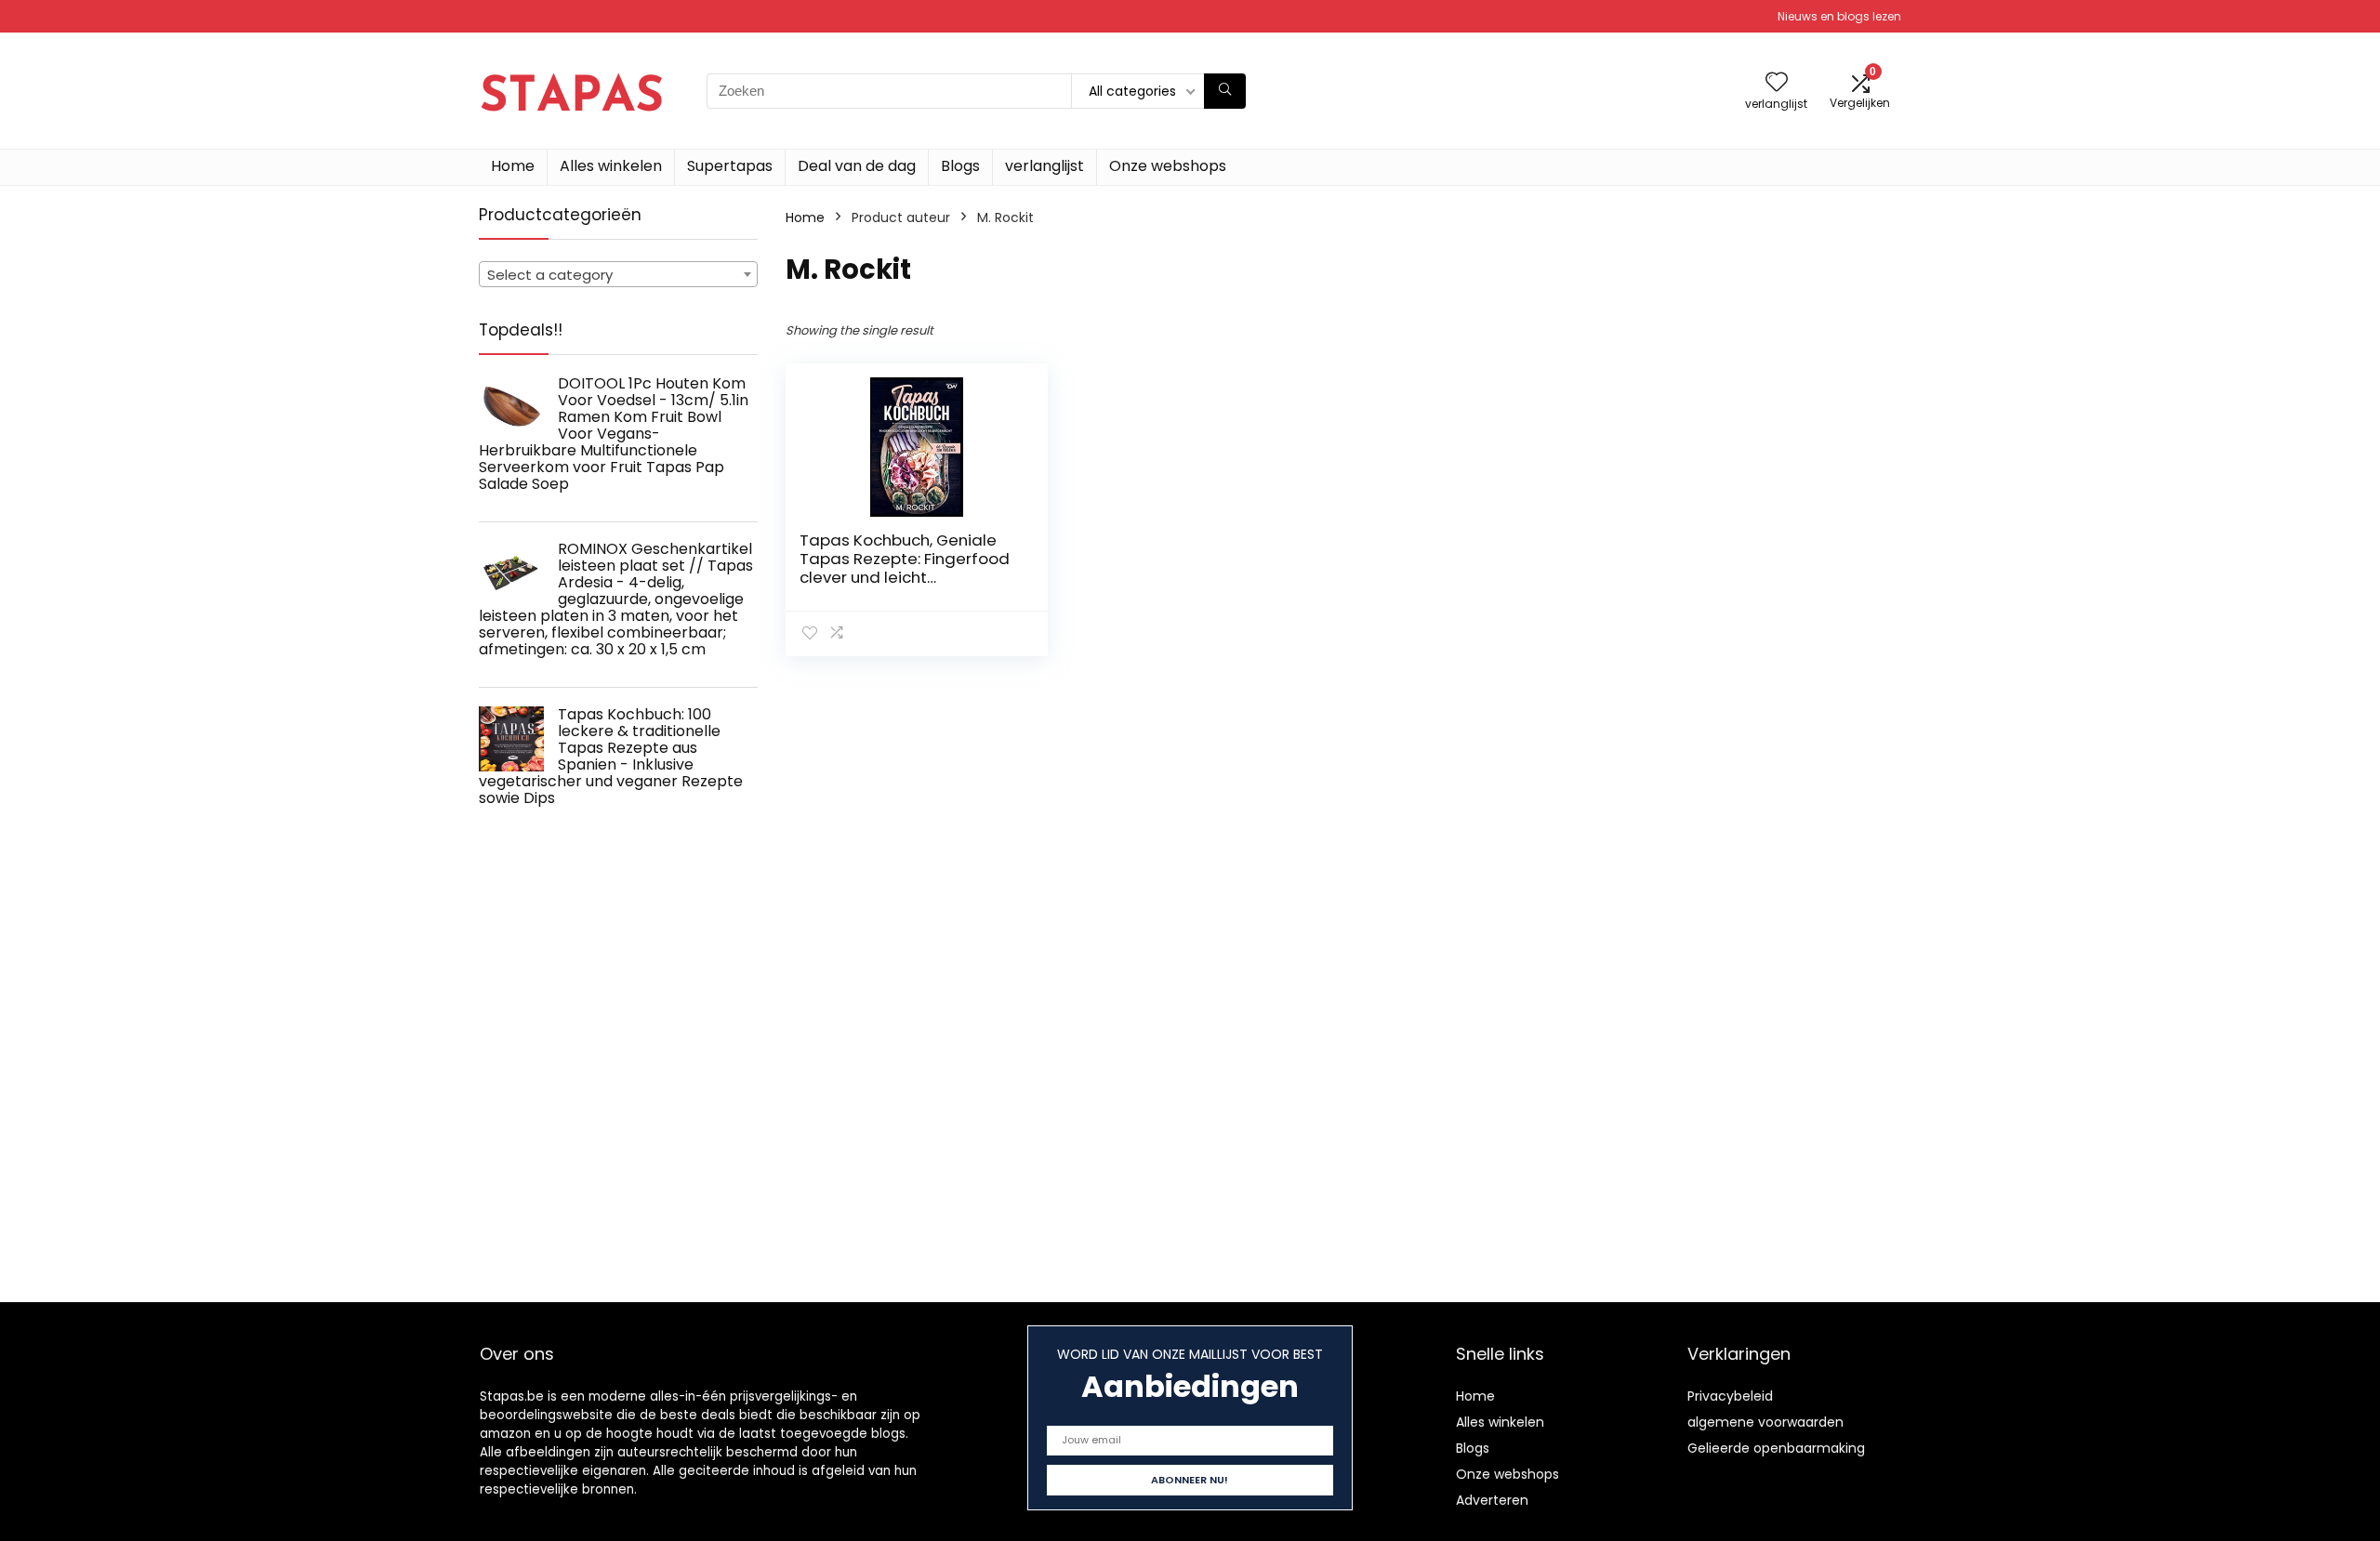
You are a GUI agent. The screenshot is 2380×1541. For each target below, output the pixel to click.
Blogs (960, 166)
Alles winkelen (611, 166)
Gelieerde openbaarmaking (1776, 1448)
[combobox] (618, 274)
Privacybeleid (1730, 1396)
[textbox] (618, 275)
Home (513, 166)
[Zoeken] (1225, 91)
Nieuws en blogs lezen (1839, 16)
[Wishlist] (1777, 83)
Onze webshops (1168, 166)
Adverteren (1492, 1500)
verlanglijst (1045, 166)
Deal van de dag (857, 166)
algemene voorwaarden (1765, 1422)
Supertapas (730, 166)
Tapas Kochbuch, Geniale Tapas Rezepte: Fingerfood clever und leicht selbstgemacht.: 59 (905, 568)
